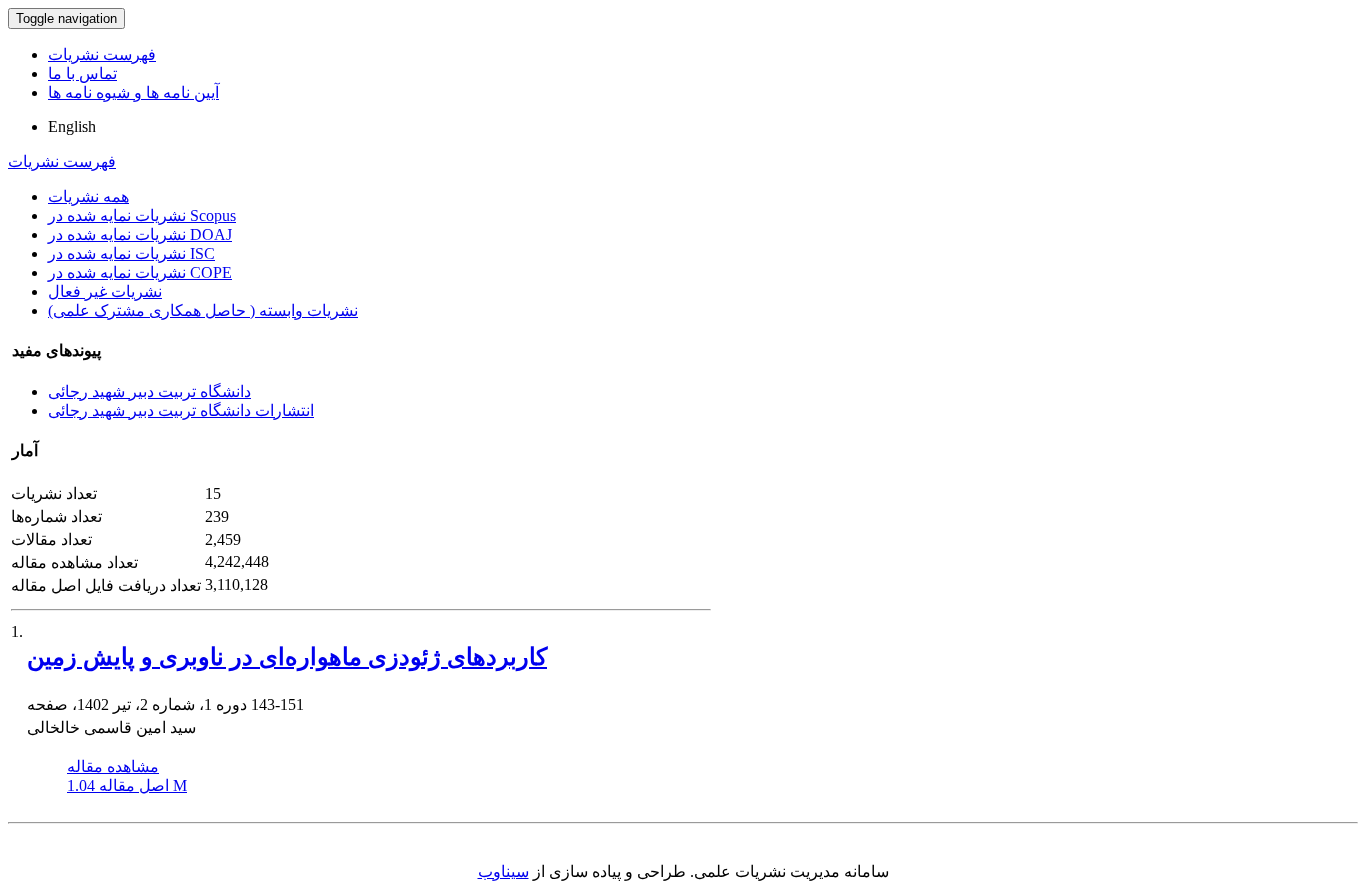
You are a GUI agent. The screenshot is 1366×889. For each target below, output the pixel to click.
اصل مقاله (127, 785)
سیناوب (503, 871)
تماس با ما (82, 73)
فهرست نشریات (102, 54)
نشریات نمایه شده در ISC (131, 253)
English (72, 126)
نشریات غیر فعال (105, 291)
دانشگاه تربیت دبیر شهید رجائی (149, 391)
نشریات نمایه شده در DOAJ (140, 234)
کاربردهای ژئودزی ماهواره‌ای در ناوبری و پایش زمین (287, 657)
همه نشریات (88, 196)
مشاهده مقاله (113, 766)
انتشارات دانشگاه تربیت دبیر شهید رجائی (181, 410)
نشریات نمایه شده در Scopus (142, 215)
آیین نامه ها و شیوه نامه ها (133, 92)
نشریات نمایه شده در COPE (140, 272)
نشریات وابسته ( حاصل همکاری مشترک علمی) (203, 310)
